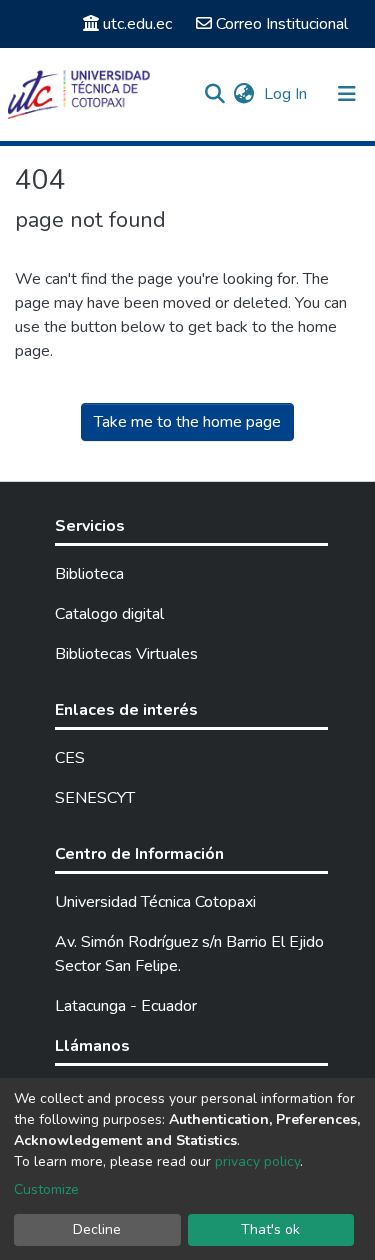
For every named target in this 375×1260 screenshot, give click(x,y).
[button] (243, 94)
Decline (97, 1229)
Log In (287, 94)
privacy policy (257, 1161)
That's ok (270, 1229)
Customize (46, 1189)
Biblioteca (89, 574)
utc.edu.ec (137, 24)
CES (70, 758)
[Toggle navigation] (347, 94)
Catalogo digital (109, 614)
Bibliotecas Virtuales (126, 654)
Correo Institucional (282, 24)
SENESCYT (95, 798)
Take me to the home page (187, 422)
